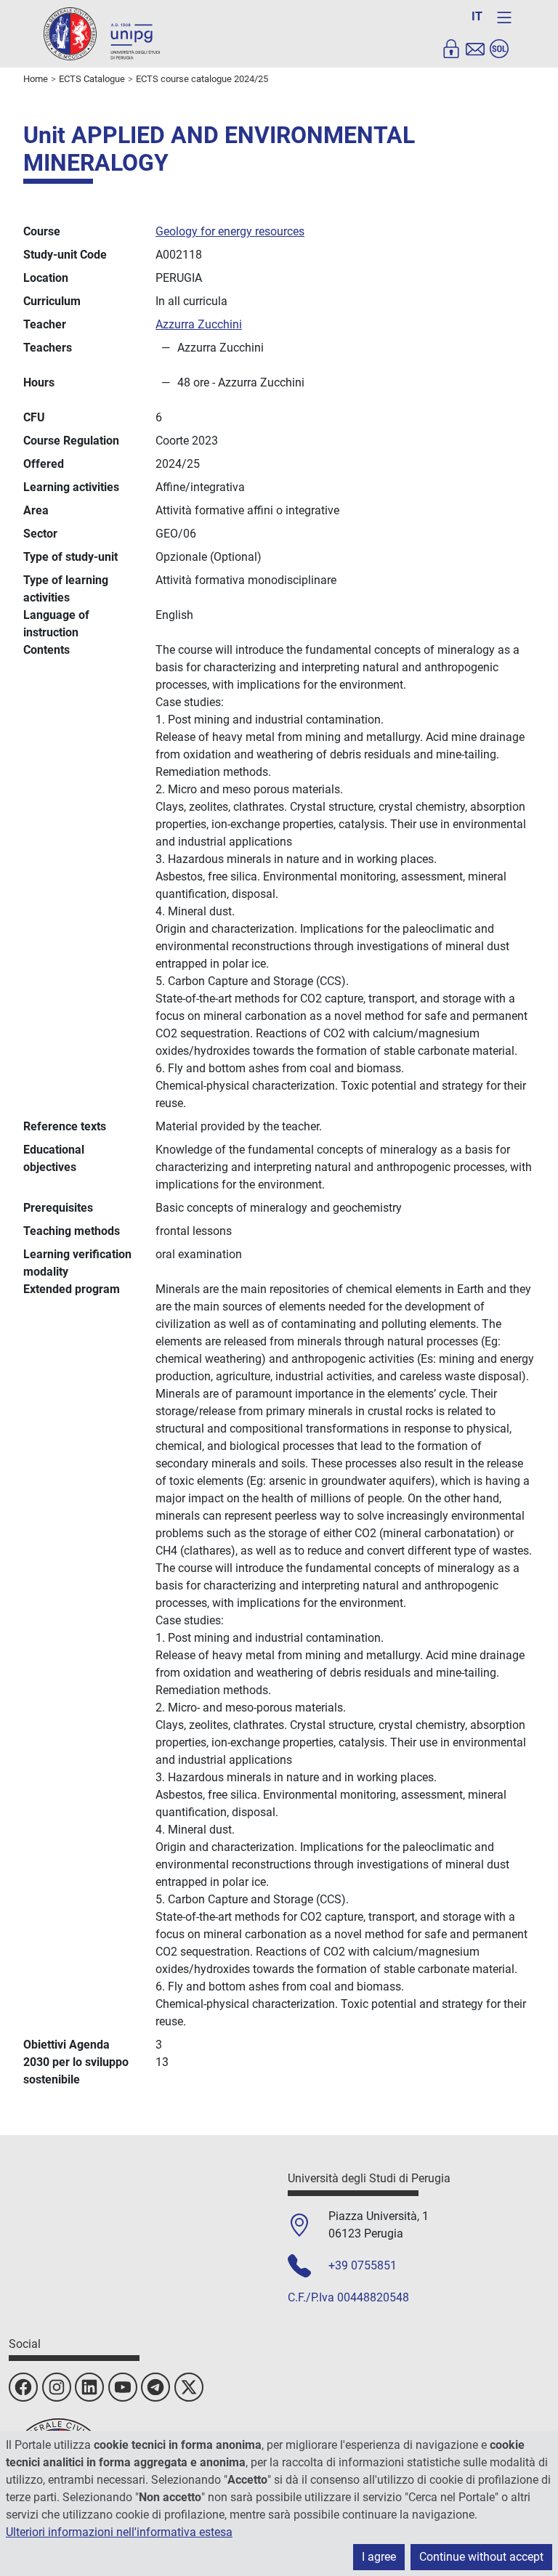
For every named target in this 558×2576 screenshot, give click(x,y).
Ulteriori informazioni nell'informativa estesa (119, 2532)
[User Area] (451, 49)
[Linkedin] (89, 2387)
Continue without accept (481, 2557)
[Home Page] (102, 33)
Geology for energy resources (230, 231)
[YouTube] (123, 2387)
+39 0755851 (363, 2265)
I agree (379, 2557)
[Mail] (475, 49)
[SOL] (499, 49)
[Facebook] (23, 2387)
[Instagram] (57, 2387)
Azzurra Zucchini (199, 324)
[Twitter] (189, 2387)
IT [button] (477, 16)
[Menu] (504, 17)
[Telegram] (155, 2387)
